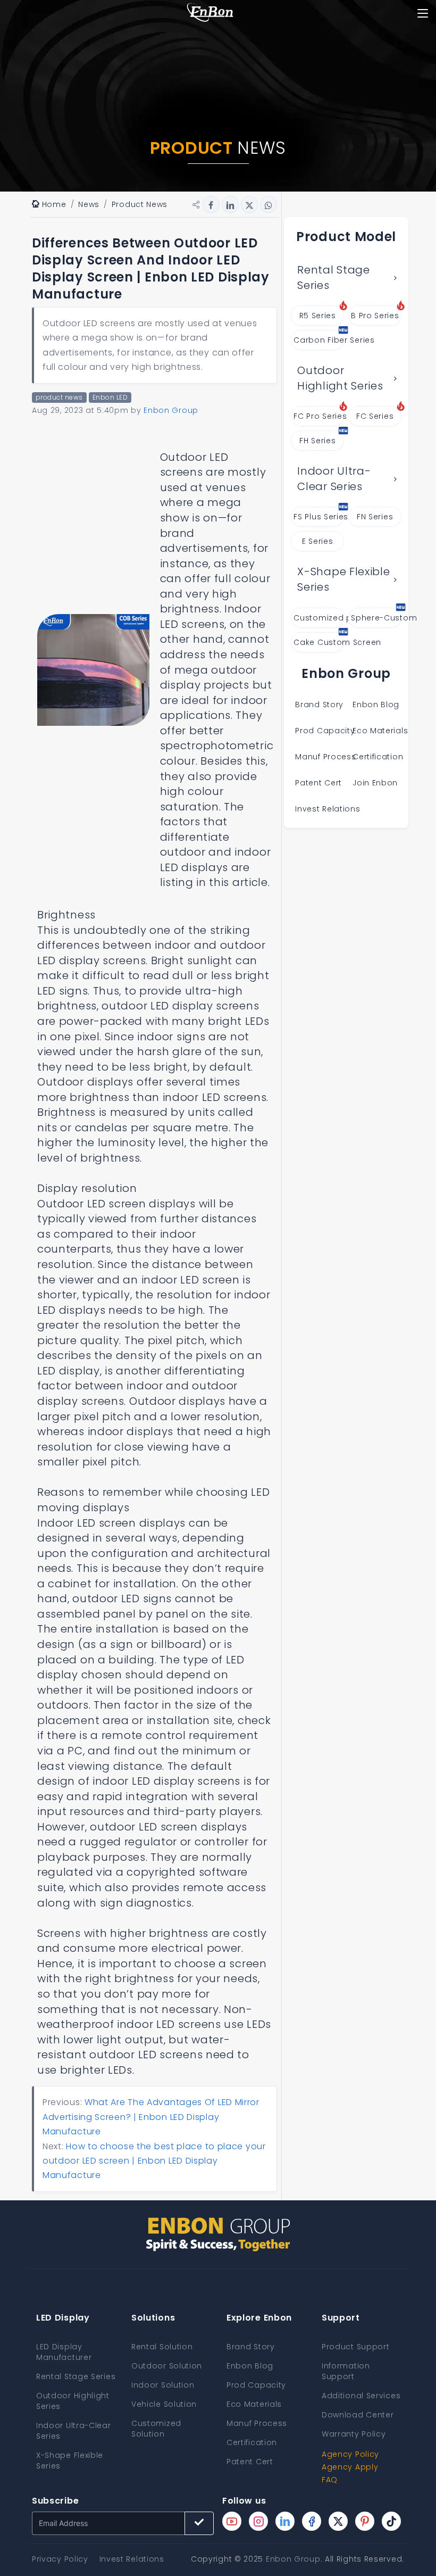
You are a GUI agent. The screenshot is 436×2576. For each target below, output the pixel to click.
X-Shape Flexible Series (343, 579)
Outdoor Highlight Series (340, 378)
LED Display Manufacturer (64, 2352)
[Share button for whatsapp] (269, 204)
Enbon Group (293, 2559)
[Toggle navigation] (422, 13)
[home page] (210, 13)
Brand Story (319, 705)
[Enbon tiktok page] (391, 2521)
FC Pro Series (319, 416)
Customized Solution (156, 2429)
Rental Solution (162, 2347)
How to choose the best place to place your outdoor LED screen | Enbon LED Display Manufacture (154, 2161)
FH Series (317, 441)
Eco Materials (380, 731)
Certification (378, 757)
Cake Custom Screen (319, 642)
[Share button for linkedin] (230, 204)
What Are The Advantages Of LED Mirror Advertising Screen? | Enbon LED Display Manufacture (151, 2117)
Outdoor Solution (167, 2366)
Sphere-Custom (376, 618)
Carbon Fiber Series (319, 340)
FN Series (375, 517)
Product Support (356, 2347)
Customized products (319, 618)
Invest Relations (328, 809)
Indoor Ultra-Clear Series (334, 479)
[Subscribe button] (199, 2523)
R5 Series (318, 316)
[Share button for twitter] (249, 204)
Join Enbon (376, 783)
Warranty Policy (354, 2434)
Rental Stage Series (333, 278)
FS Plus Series (319, 517)
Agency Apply (350, 2467)
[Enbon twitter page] (338, 2521)
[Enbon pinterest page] (365, 2521)
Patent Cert (318, 783)
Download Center (358, 2415)
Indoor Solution (163, 2385)
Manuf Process (325, 757)
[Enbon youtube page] (232, 2521)
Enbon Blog (376, 705)
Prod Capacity (325, 731)
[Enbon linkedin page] (285, 2521)
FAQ (330, 2480)
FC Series (375, 416)
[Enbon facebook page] (312, 2521)
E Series (318, 541)
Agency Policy (350, 2454)
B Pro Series (375, 316)
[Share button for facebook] (211, 204)
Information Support (346, 2371)
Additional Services (361, 2396)
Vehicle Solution (164, 2404)
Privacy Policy (60, 2559)
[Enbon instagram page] (258, 2521)
